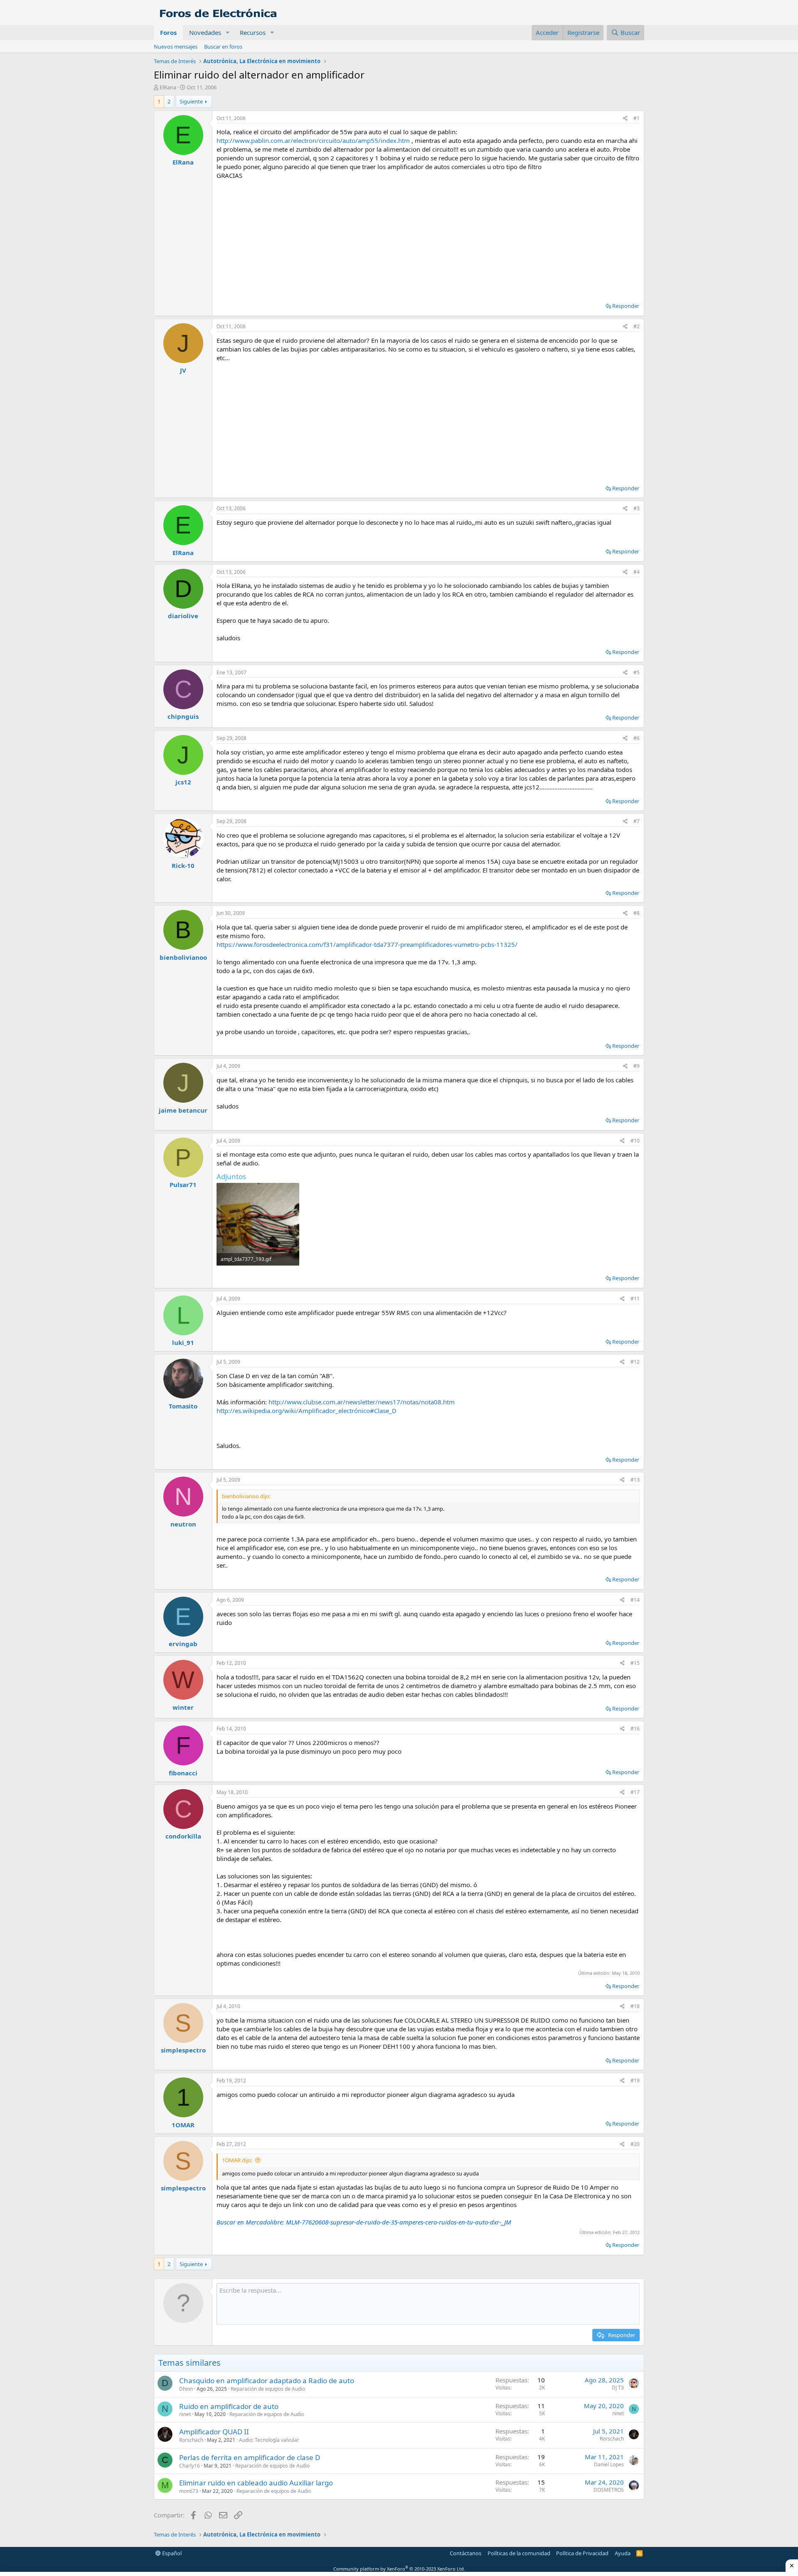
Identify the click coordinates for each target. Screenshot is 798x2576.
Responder (626, 306)
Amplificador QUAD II (214, 2432)
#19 (635, 2081)
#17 (635, 1792)
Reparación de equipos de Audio (268, 2389)
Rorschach (191, 2440)
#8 (637, 913)
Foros (168, 32)
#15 (635, 1663)
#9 (637, 1066)
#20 (635, 2144)
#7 (637, 821)
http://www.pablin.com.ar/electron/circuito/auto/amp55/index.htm (313, 140)
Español (171, 2553)
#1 (637, 118)
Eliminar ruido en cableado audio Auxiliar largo (256, 2483)
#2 (637, 326)
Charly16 (190, 2466)
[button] (228, 33)
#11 (635, 1299)
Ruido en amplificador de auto (229, 2406)
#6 (637, 738)
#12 (635, 1362)
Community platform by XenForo (399, 2569)
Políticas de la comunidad (519, 2553)
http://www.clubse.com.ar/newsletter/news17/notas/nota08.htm (362, 1402)
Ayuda (623, 2553)
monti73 (189, 2491)
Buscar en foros (223, 47)
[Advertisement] (428, 238)
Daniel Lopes (609, 2464)
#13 (635, 1480)
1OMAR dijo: (237, 2160)
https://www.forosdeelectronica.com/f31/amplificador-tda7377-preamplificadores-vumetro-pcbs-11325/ (367, 944)
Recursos (253, 32)
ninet (185, 2414)
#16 (635, 1729)
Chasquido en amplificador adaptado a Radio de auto (267, 2381)
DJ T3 (618, 2388)
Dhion (186, 2389)
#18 (635, 2006)
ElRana (168, 87)
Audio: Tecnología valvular (269, 2440)
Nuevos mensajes (176, 47)
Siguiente (191, 101)
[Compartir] (625, 119)
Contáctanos (465, 2553)
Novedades (205, 32)
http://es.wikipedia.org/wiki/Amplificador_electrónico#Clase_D (307, 1411)
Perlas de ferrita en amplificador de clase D (250, 2457)
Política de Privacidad (582, 2553)
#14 (635, 1600)
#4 (637, 572)
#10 (635, 1141)
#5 (637, 672)
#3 (637, 508)
